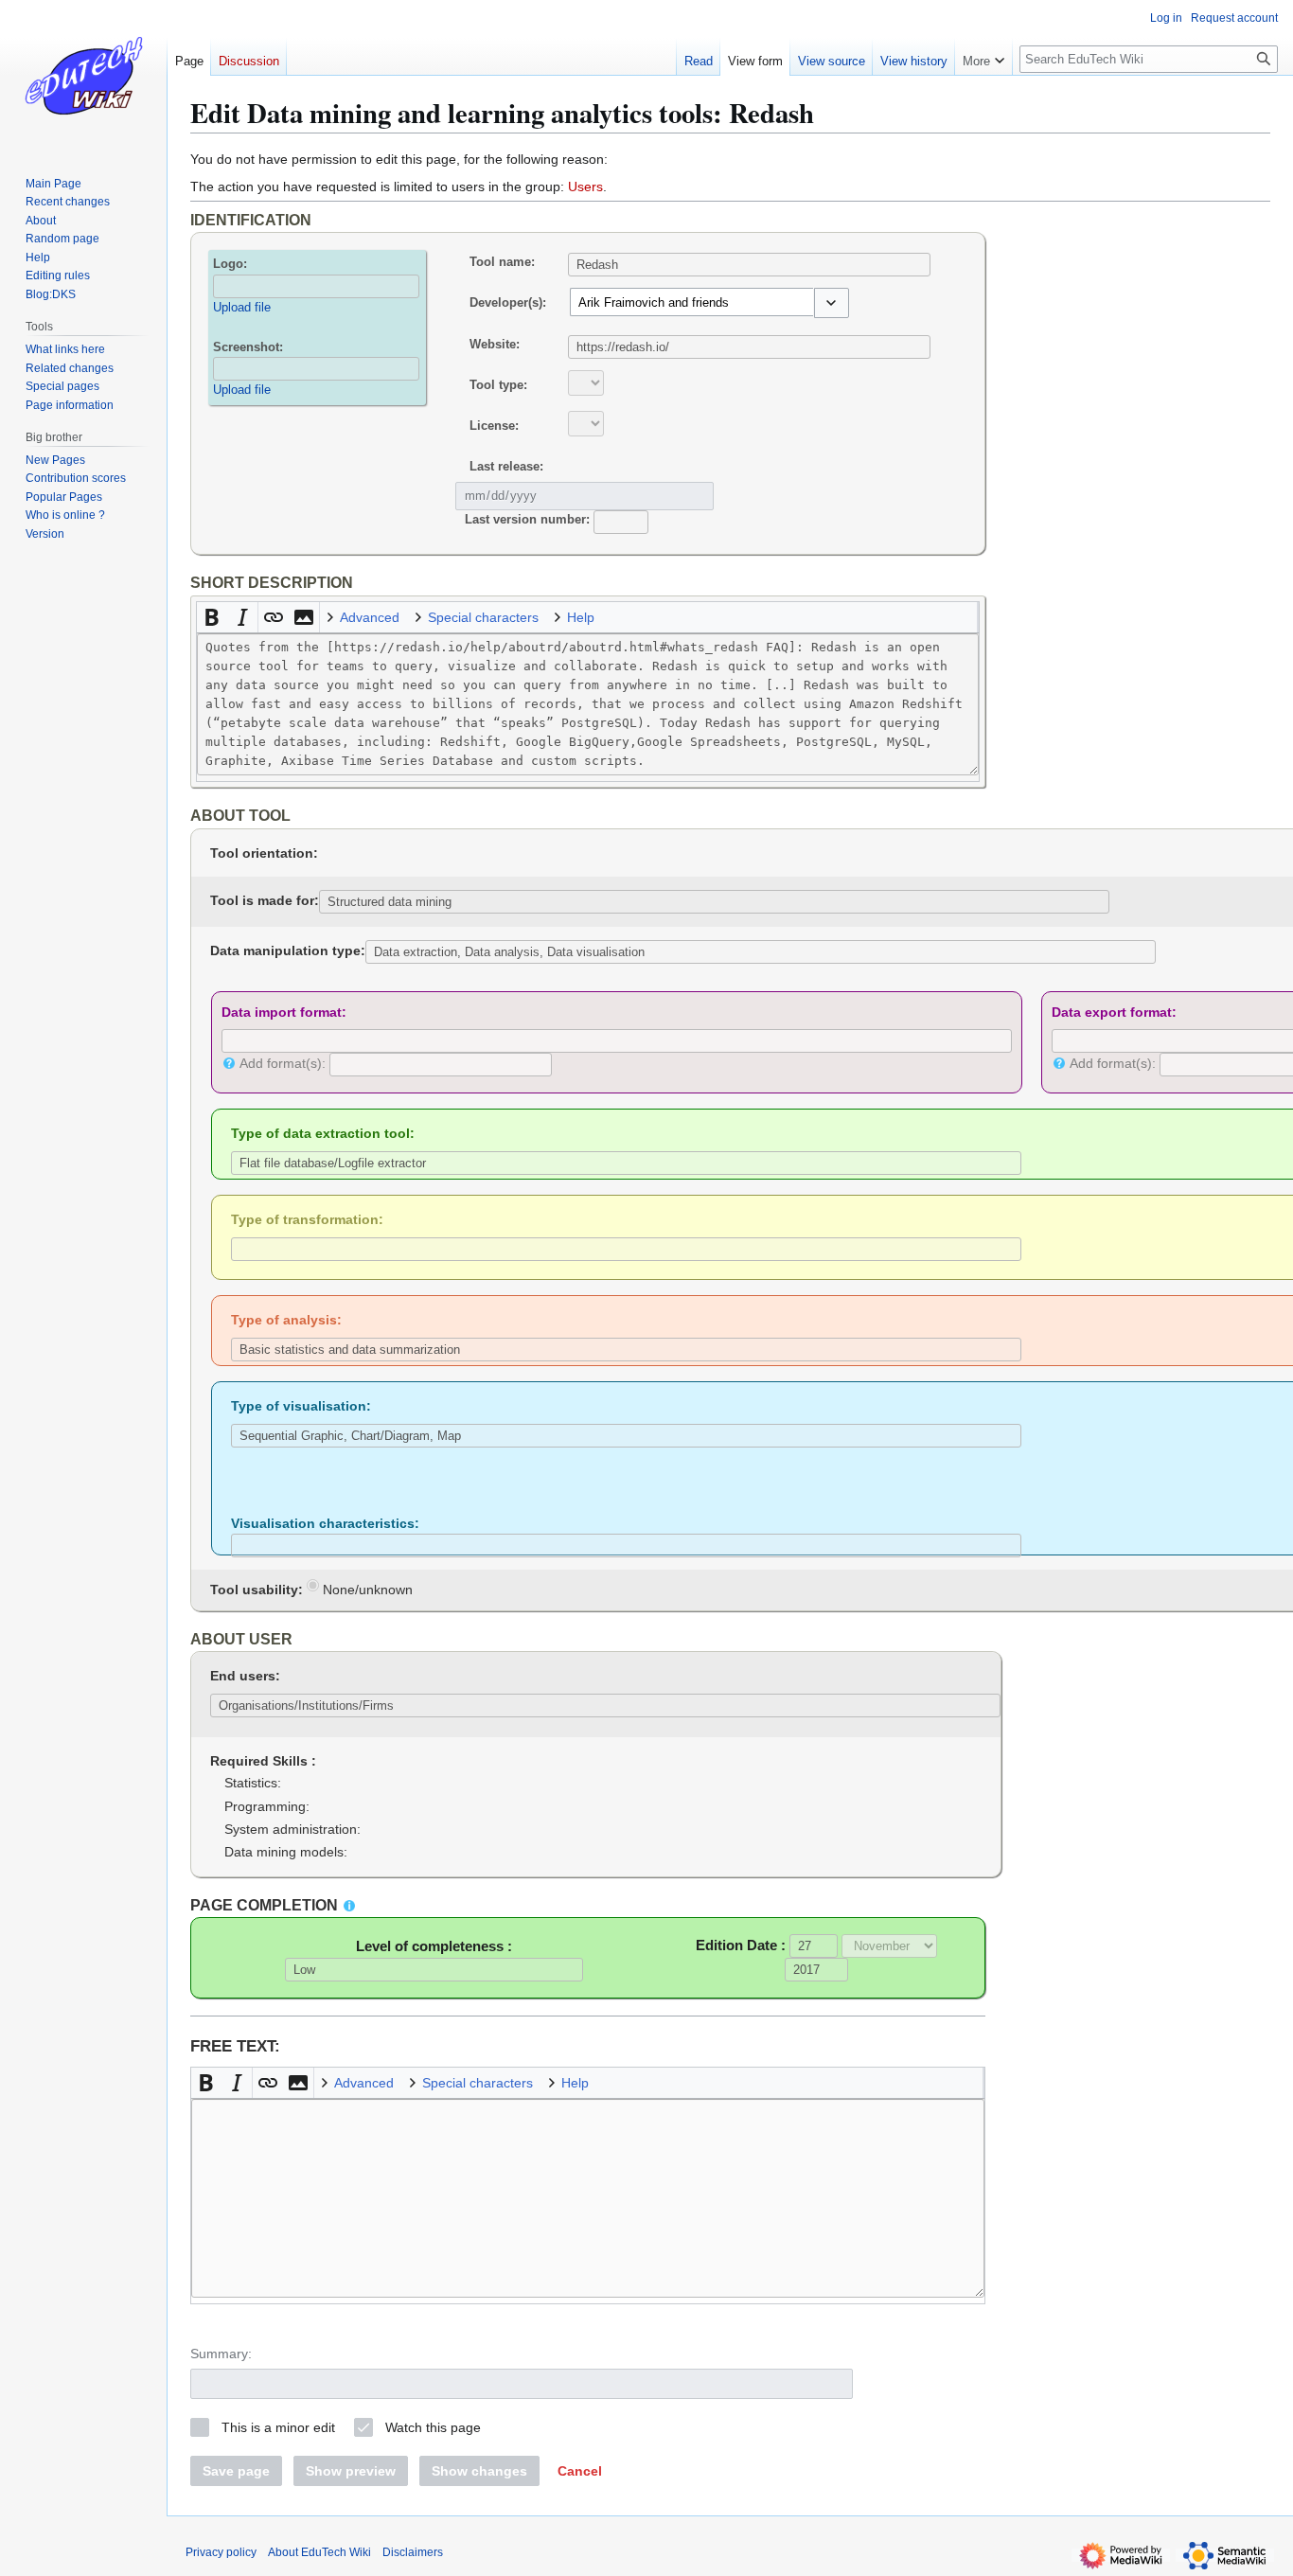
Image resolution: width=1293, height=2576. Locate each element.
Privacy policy (221, 2552)
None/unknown (366, 1590)
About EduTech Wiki (319, 2552)
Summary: (221, 2354)
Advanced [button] (370, 617)
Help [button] (581, 617)
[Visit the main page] (83, 76)
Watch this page (433, 2427)
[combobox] (691, 302)
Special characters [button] (483, 617)
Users (585, 187)
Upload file (242, 307)
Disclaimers (413, 2552)
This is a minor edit (278, 2427)
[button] (832, 303)
